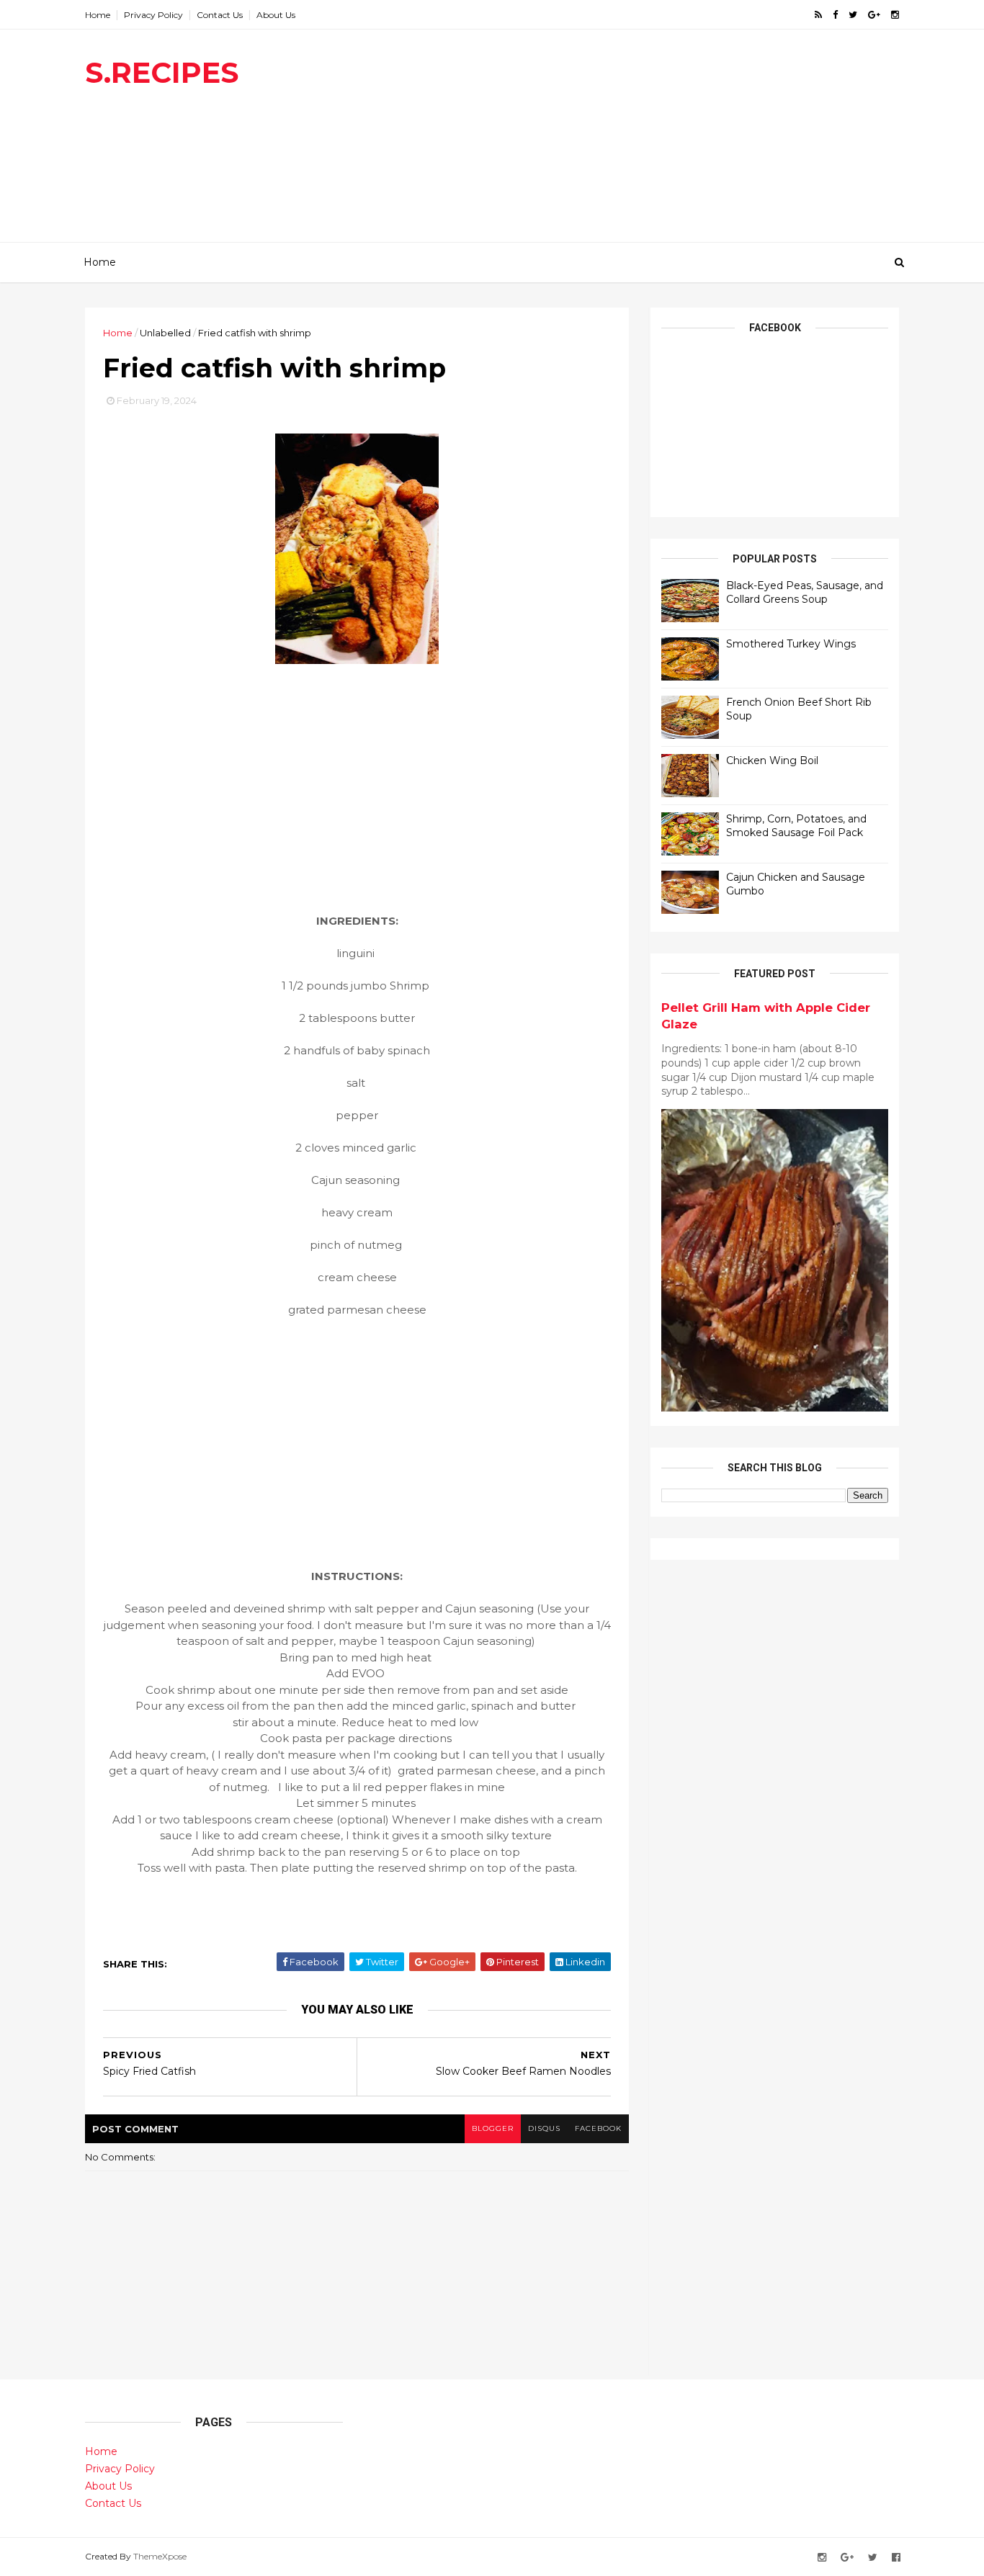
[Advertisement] (636, 141)
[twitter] (853, 15)
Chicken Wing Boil (772, 760)
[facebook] (835, 15)
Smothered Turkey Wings (791, 644)
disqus (544, 2128)
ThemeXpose (160, 2556)
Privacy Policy (153, 15)
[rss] (818, 15)
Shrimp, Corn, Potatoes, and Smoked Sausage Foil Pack (796, 826)
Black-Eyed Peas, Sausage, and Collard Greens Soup (805, 593)
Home (98, 15)
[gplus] (874, 15)
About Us (276, 15)
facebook (598, 2128)
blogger (493, 2128)
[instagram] (895, 15)
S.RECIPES (162, 72)
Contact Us (220, 15)
